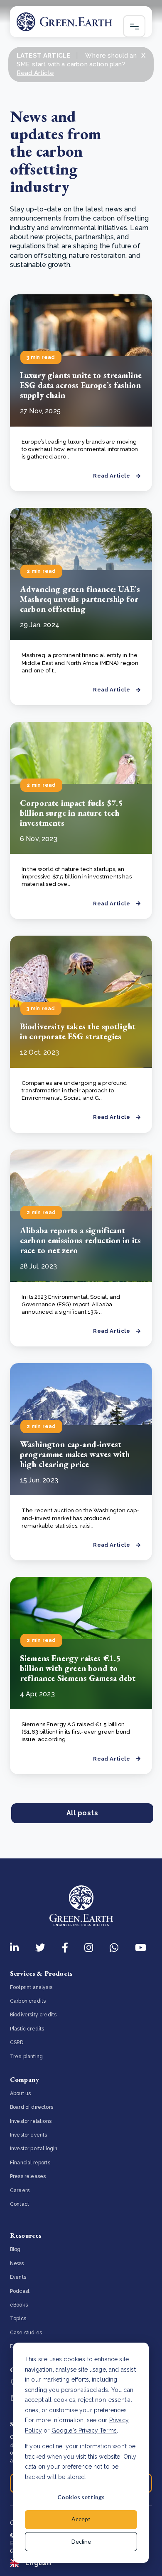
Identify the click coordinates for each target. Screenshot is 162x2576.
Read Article (35, 73)
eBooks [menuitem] (19, 2305)
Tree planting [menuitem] (26, 2057)
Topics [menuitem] (18, 2319)
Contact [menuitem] (20, 2204)
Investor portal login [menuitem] (34, 2149)
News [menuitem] (17, 2263)
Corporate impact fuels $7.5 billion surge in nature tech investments (71, 813)
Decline (81, 2541)
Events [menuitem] (18, 2277)
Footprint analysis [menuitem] (31, 1987)
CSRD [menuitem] (17, 2042)
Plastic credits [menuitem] (27, 2029)
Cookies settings (81, 2497)
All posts (82, 1813)
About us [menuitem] (20, 2093)
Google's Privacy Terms (84, 2430)
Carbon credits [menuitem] (28, 2001)
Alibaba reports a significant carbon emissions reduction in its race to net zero (80, 1240)
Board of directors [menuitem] (32, 2107)
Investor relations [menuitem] (31, 2121)
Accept (81, 2519)
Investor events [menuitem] (28, 2135)
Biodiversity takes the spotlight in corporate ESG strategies (78, 1031)
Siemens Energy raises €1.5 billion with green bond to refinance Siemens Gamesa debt (78, 1668)
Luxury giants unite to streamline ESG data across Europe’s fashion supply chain (81, 385)
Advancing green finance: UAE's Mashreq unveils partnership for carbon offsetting (80, 599)
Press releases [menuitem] (28, 2176)
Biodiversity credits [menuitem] (33, 2015)
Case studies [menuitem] (26, 2333)
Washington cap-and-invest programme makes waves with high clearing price (75, 1454)
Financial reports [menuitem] (30, 2163)
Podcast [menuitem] (20, 2291)
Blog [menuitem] (15, 2249)
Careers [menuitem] (20, 2190)
